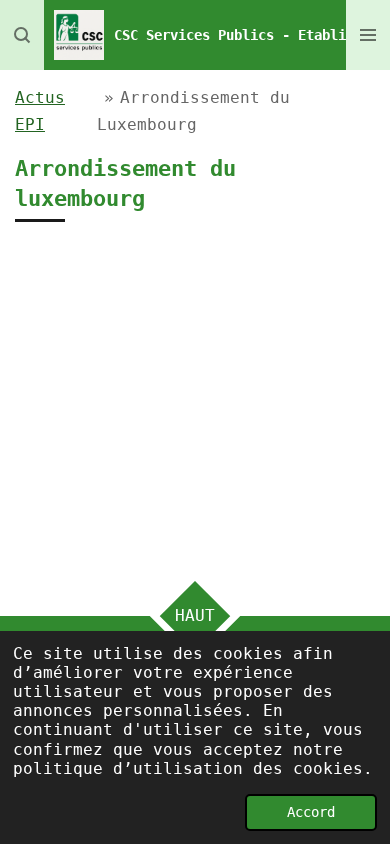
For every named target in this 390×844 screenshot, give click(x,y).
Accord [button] (311, 812)
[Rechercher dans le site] (22, 35)
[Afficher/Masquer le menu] (368, 35)
